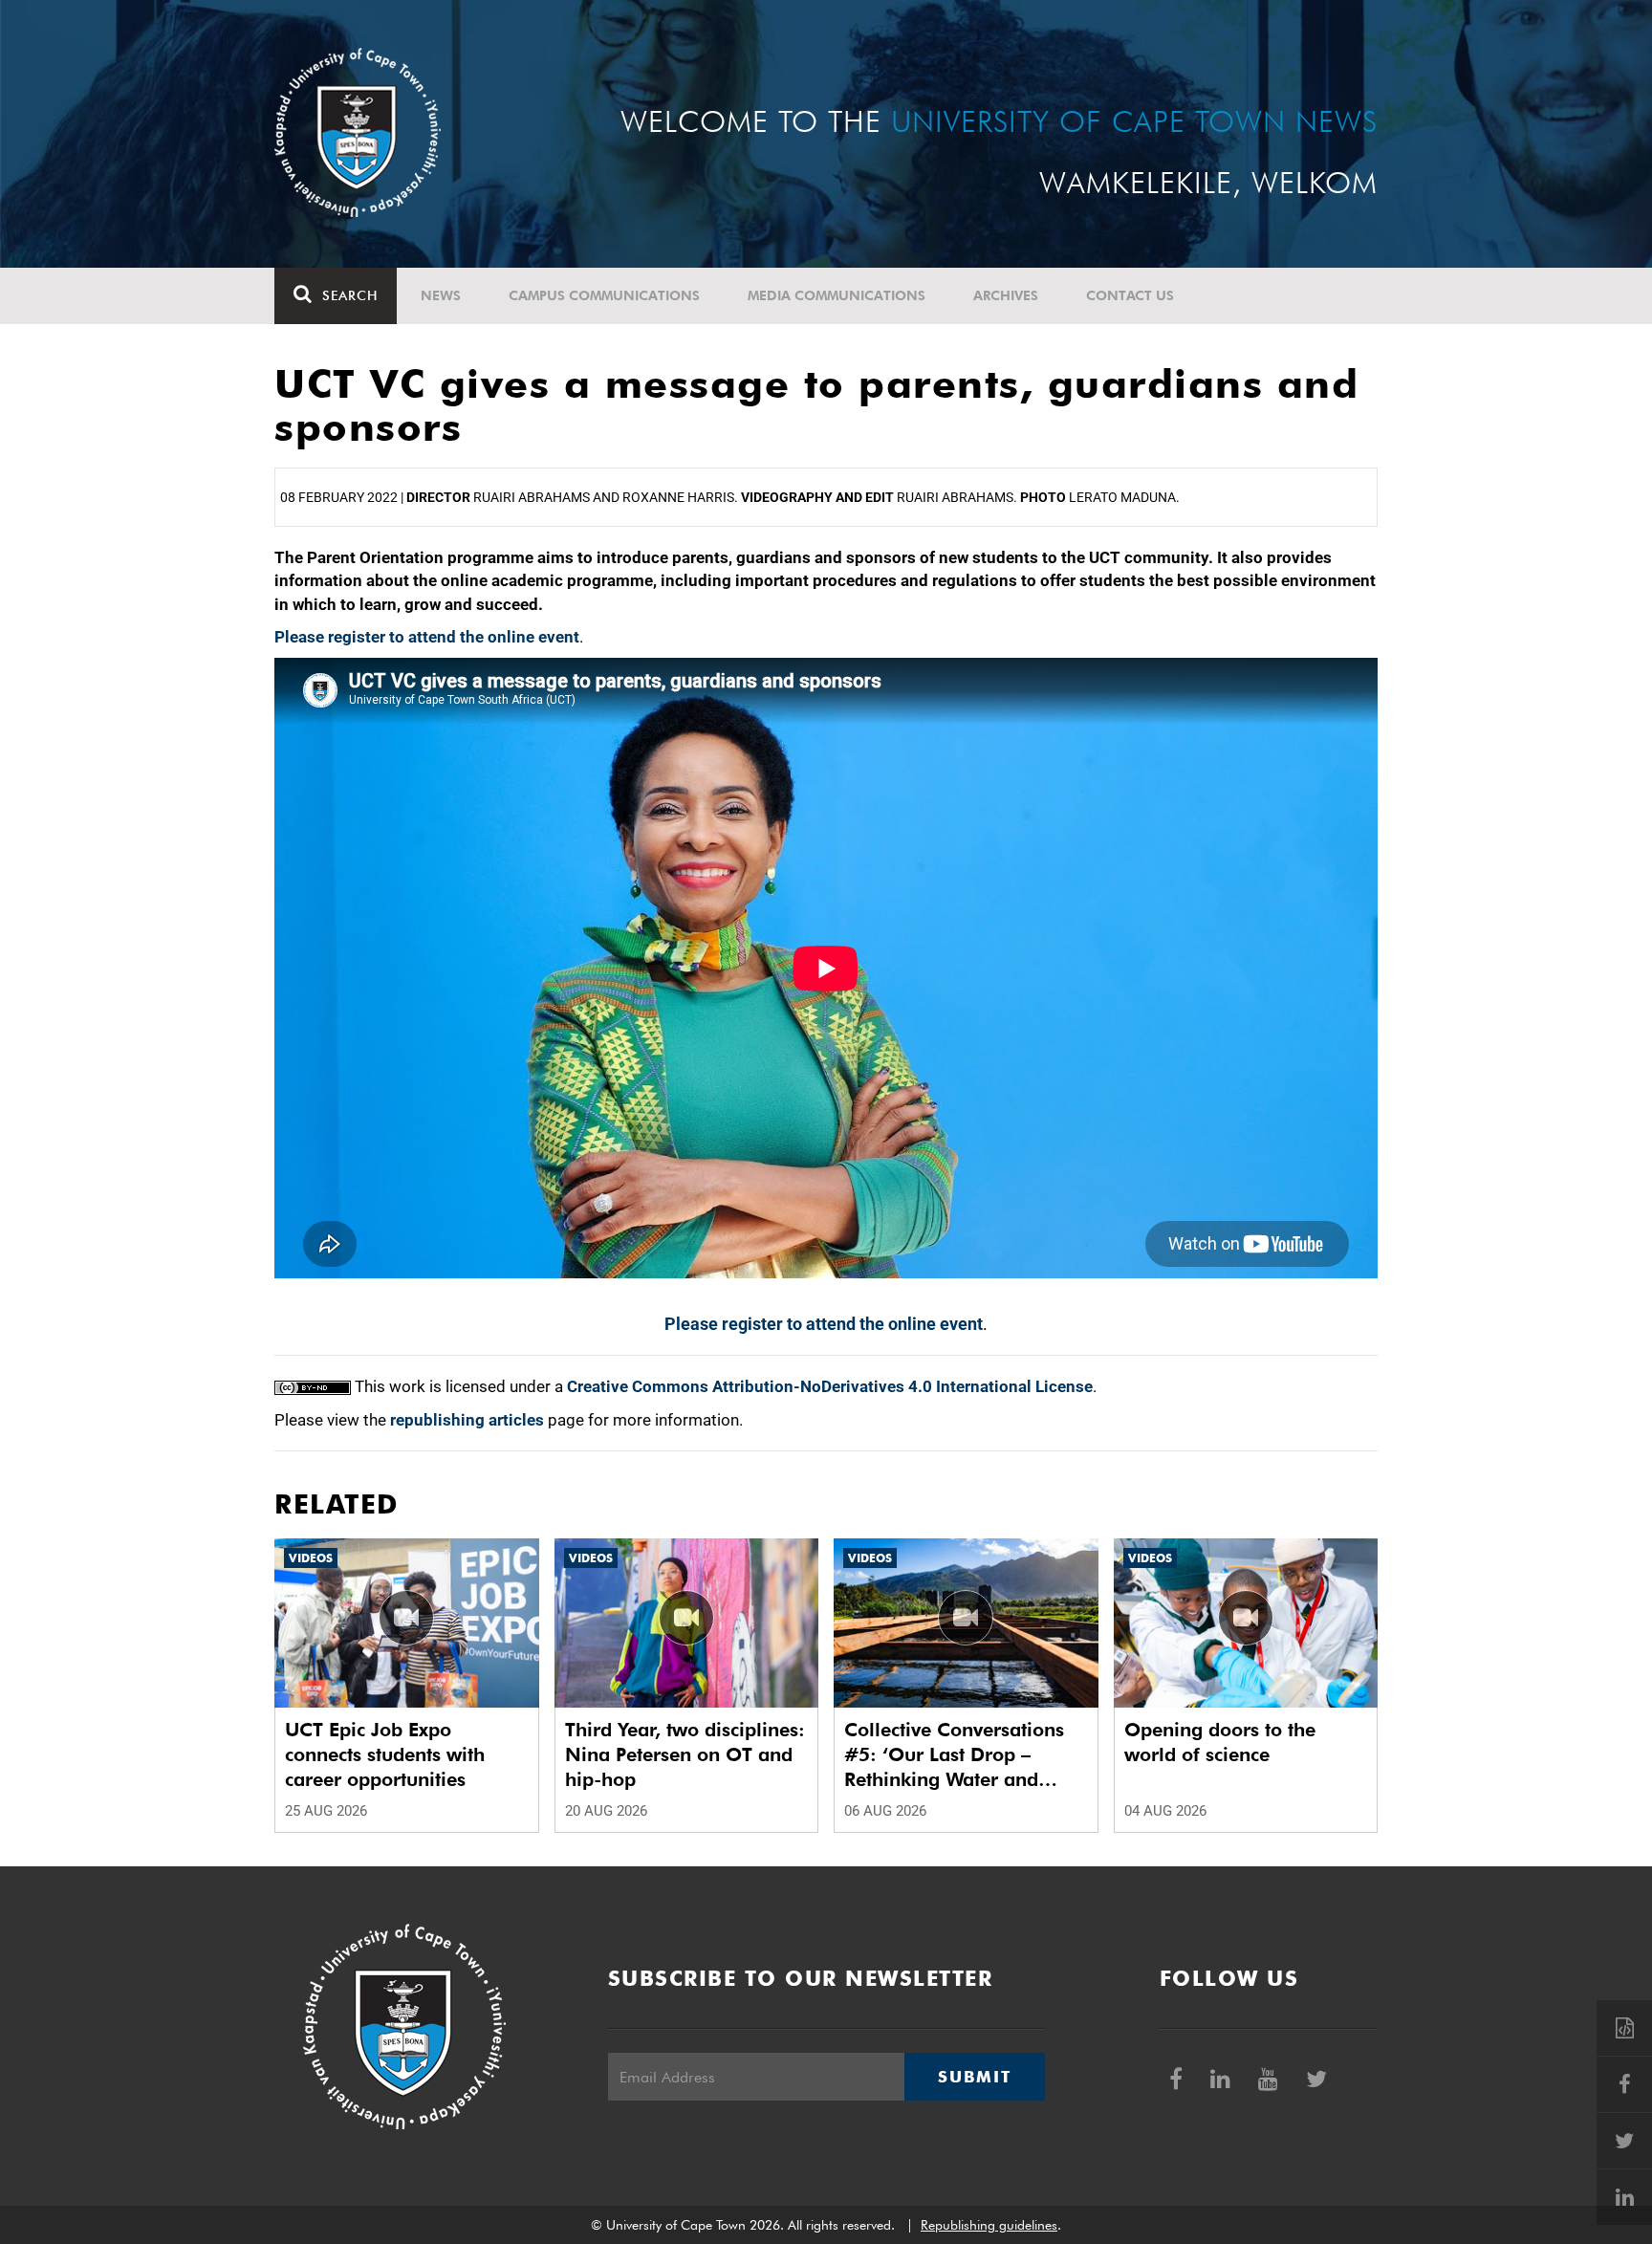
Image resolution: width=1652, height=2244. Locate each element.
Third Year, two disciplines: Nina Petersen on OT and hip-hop (685, 1754)
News (441, 295)
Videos (311, 1558)
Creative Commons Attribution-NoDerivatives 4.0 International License (830, 1386)
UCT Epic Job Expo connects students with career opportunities (385, 1754)
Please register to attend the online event (427, 637)
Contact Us (1130, 295)
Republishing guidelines (989, 2225)
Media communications (837, 295)
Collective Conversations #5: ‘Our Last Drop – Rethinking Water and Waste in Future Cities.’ (954, 1755)
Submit (974, 2077)
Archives (1006, 295)
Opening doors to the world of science (1220, 1742)
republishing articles (467, 1420)
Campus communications (604, 295)
